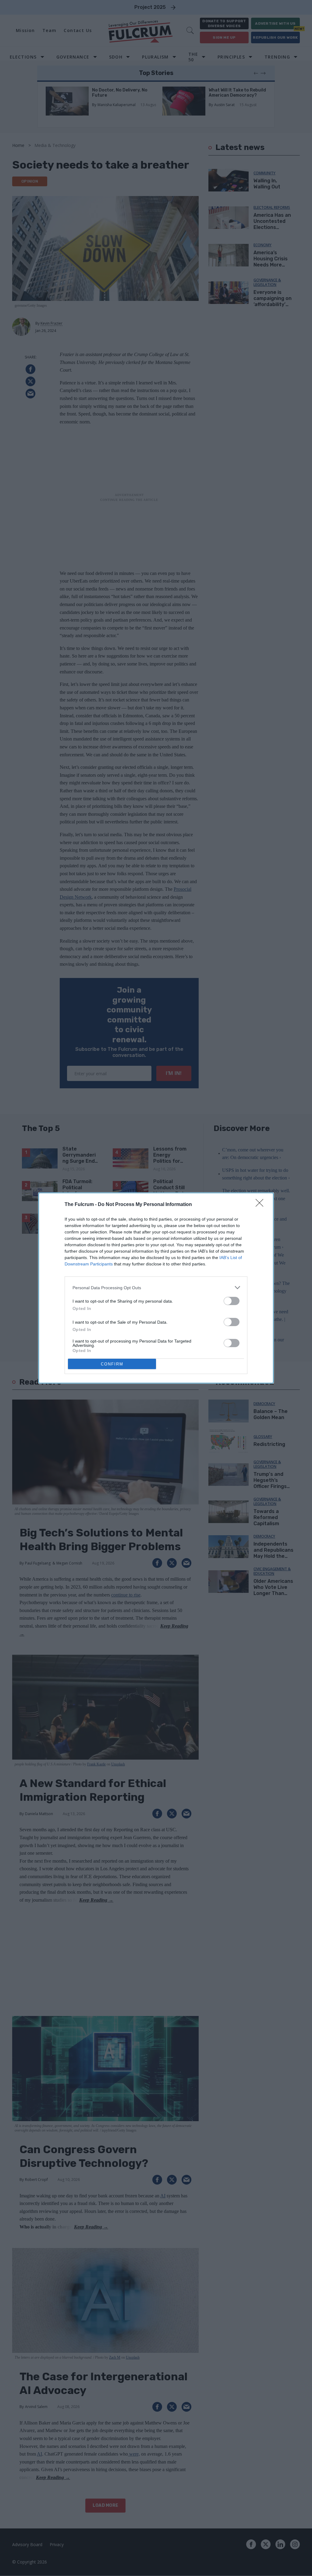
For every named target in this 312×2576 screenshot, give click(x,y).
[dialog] (156, 1288)
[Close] (261, 1205)
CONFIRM (112, 1364)
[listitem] (156, 1288)
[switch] (232, 1301)
